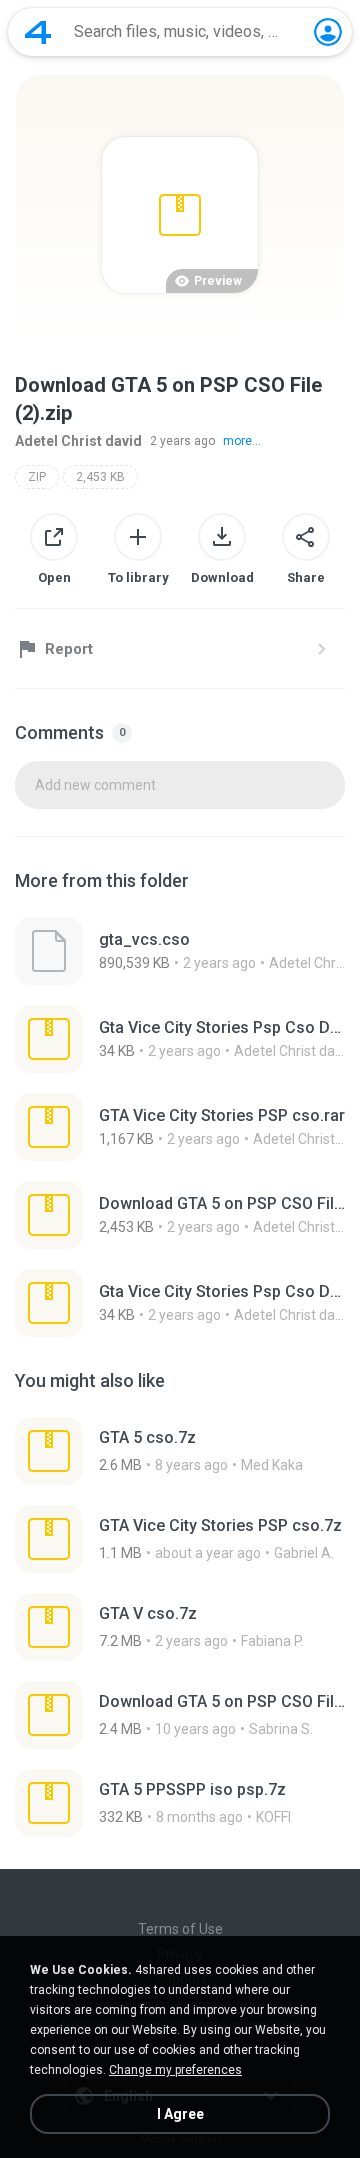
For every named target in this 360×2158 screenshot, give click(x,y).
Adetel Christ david (78, 441)
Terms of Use (180, 1929)
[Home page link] (38, 32)
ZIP (37, 477)
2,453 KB (100, 477)
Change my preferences (175, 2070)
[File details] (180, 951)
